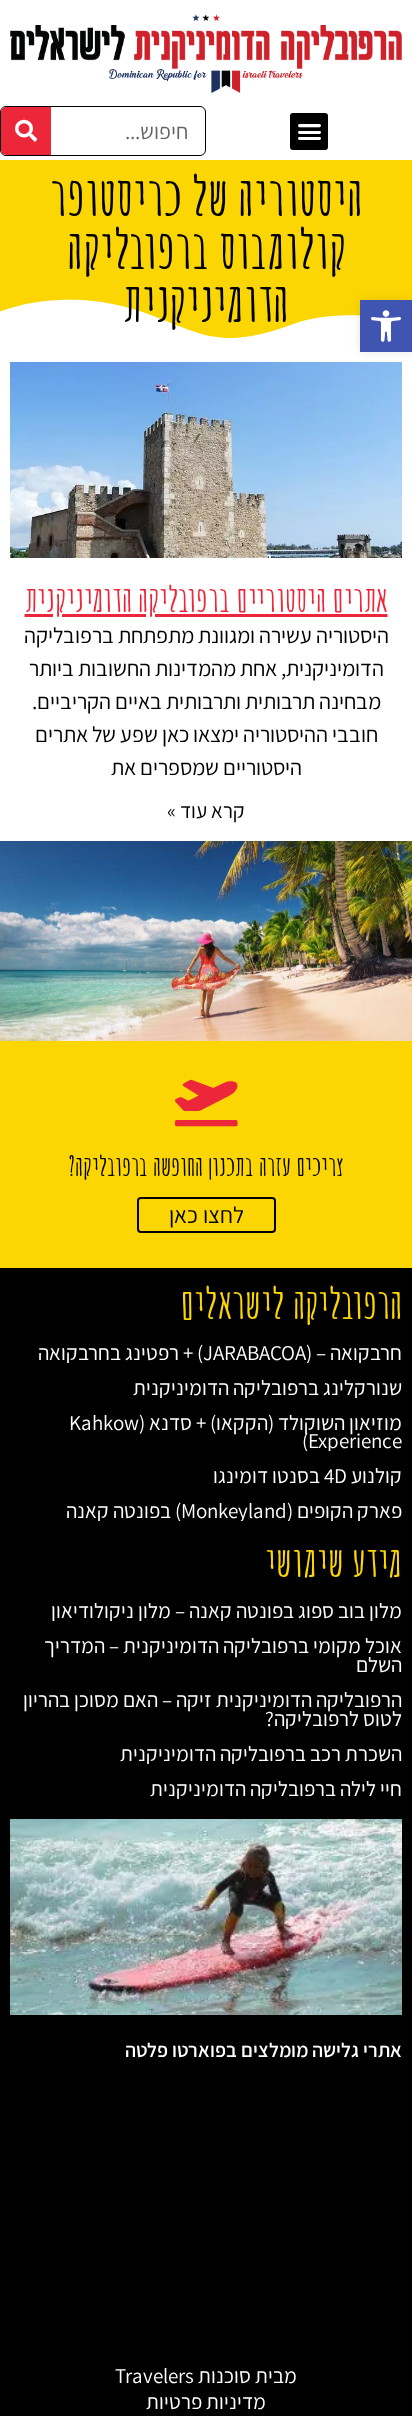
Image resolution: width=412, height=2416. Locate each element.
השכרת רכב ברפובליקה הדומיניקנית (261, 1753)
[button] (386, 326)
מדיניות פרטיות (206, 2401)
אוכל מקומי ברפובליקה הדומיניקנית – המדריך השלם (223, 1655)
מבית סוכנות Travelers (206, 2375)
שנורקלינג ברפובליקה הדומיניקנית (267, 1387)
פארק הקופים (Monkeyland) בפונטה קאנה (234, 1510)
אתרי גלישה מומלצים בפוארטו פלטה (263, 2050)
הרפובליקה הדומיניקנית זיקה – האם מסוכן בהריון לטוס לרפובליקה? (212, 1709)
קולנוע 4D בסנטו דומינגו (307, 1475)
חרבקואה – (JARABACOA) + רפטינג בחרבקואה (220, 1352)
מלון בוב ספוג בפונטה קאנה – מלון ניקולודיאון (226, 1610)
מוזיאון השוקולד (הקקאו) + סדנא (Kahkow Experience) (235, 1432)
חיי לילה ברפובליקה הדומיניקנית (276, 1788)
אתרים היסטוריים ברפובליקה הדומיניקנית (206, 598)
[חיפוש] (26, 131)
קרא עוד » (206, 810)
